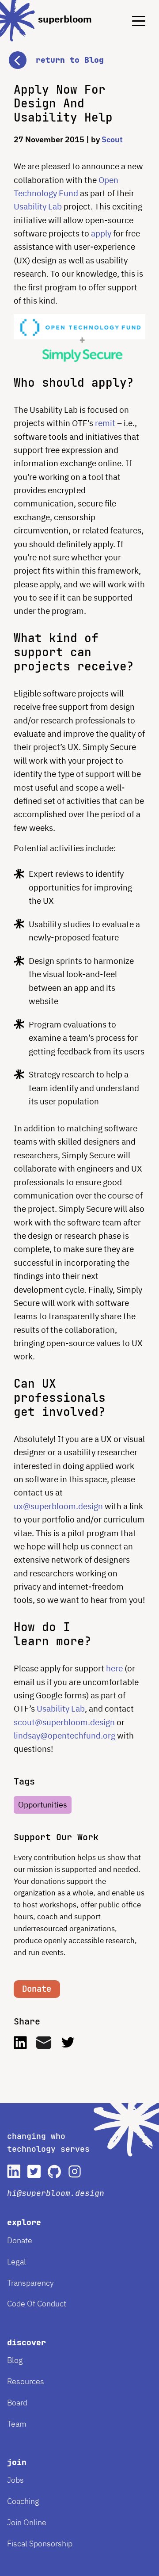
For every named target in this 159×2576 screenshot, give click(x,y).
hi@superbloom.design (56, 2193)
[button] (79, 51)
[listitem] (14, 2171)
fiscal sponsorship (40, 2544)
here (114, 1668)
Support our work (56, 1837)
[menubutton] (132, 13)
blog (15, 2360)
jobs (15, 2480)
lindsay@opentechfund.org (64, 1735)
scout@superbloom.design (64, 1722)
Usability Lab (38, 206)
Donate (37, 1989)
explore (24, 2222)
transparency (30, 2283)
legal (17, 2262)
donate (20, 2240)
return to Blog (70, 60)
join (17, 2462)
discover (26, 2342)
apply (101, 233)
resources (26, 2381)
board (17, 2403)
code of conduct (37, 2304)
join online (27, 2522)
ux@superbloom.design (58, 1506)
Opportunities (43, 1805)
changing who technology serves (48, 2142)
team (17, 2424)
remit (105, 423)
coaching (23, 2501)
